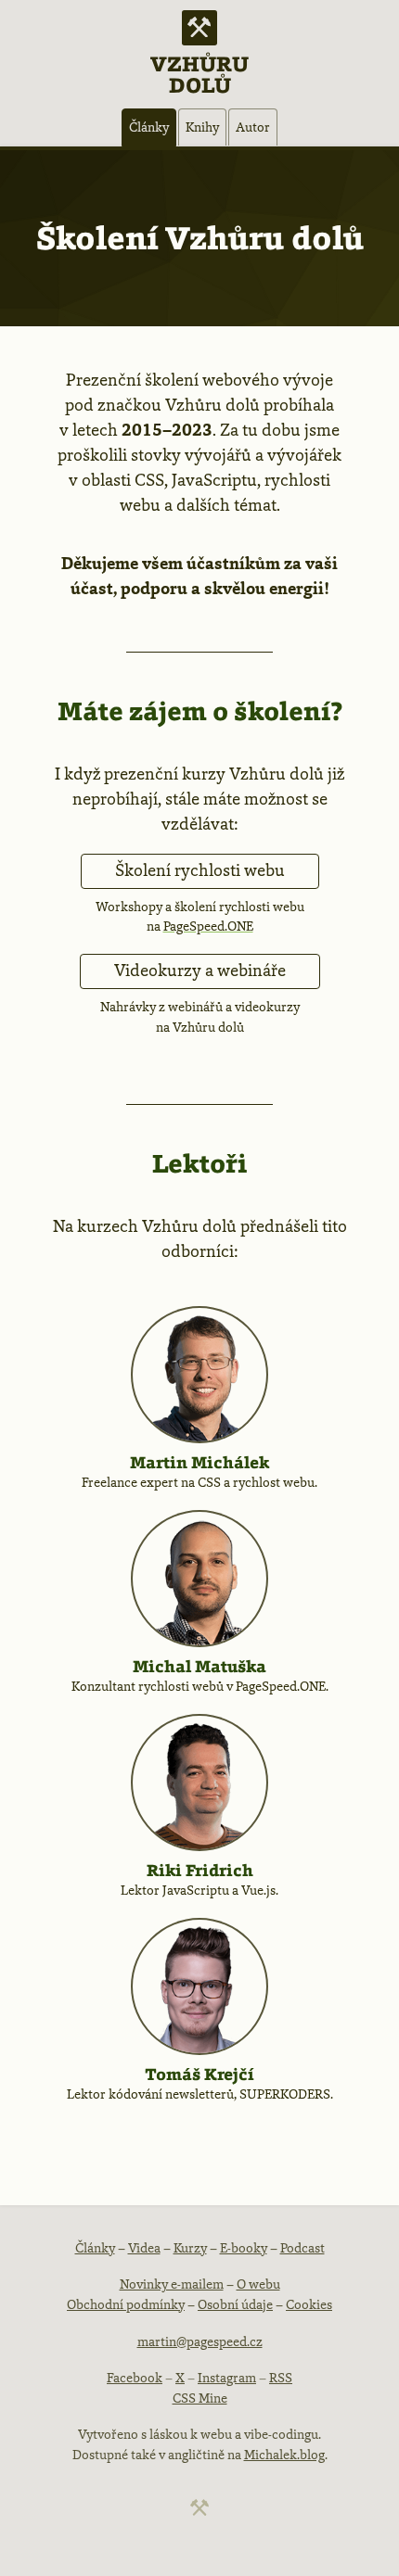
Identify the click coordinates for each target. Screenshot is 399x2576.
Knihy (202, 127)
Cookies (309, 2304)
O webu (258, 2284)
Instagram (227, 2378)
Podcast (302, 2248)
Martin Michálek (199, 1462)
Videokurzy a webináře (200, 971)
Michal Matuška (199, 1666)
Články (149, 127)
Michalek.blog (284, 2455)
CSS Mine (200, 2398)
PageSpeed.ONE (208, 926)
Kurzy (190, 2248)
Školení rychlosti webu (200, 870)
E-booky (244, 2248)
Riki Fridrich (200, 1870)
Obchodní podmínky (126, 2304)
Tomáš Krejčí (199, 2074)
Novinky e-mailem (172, 2284)
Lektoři (199, 1163)
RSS (281, 2378)
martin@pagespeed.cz (200, 2341)
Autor (253, 127)
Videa (144, 2248)
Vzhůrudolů (199, 73)
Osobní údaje (235, 2304)
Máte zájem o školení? (200, 711)
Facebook (135, 2378)
